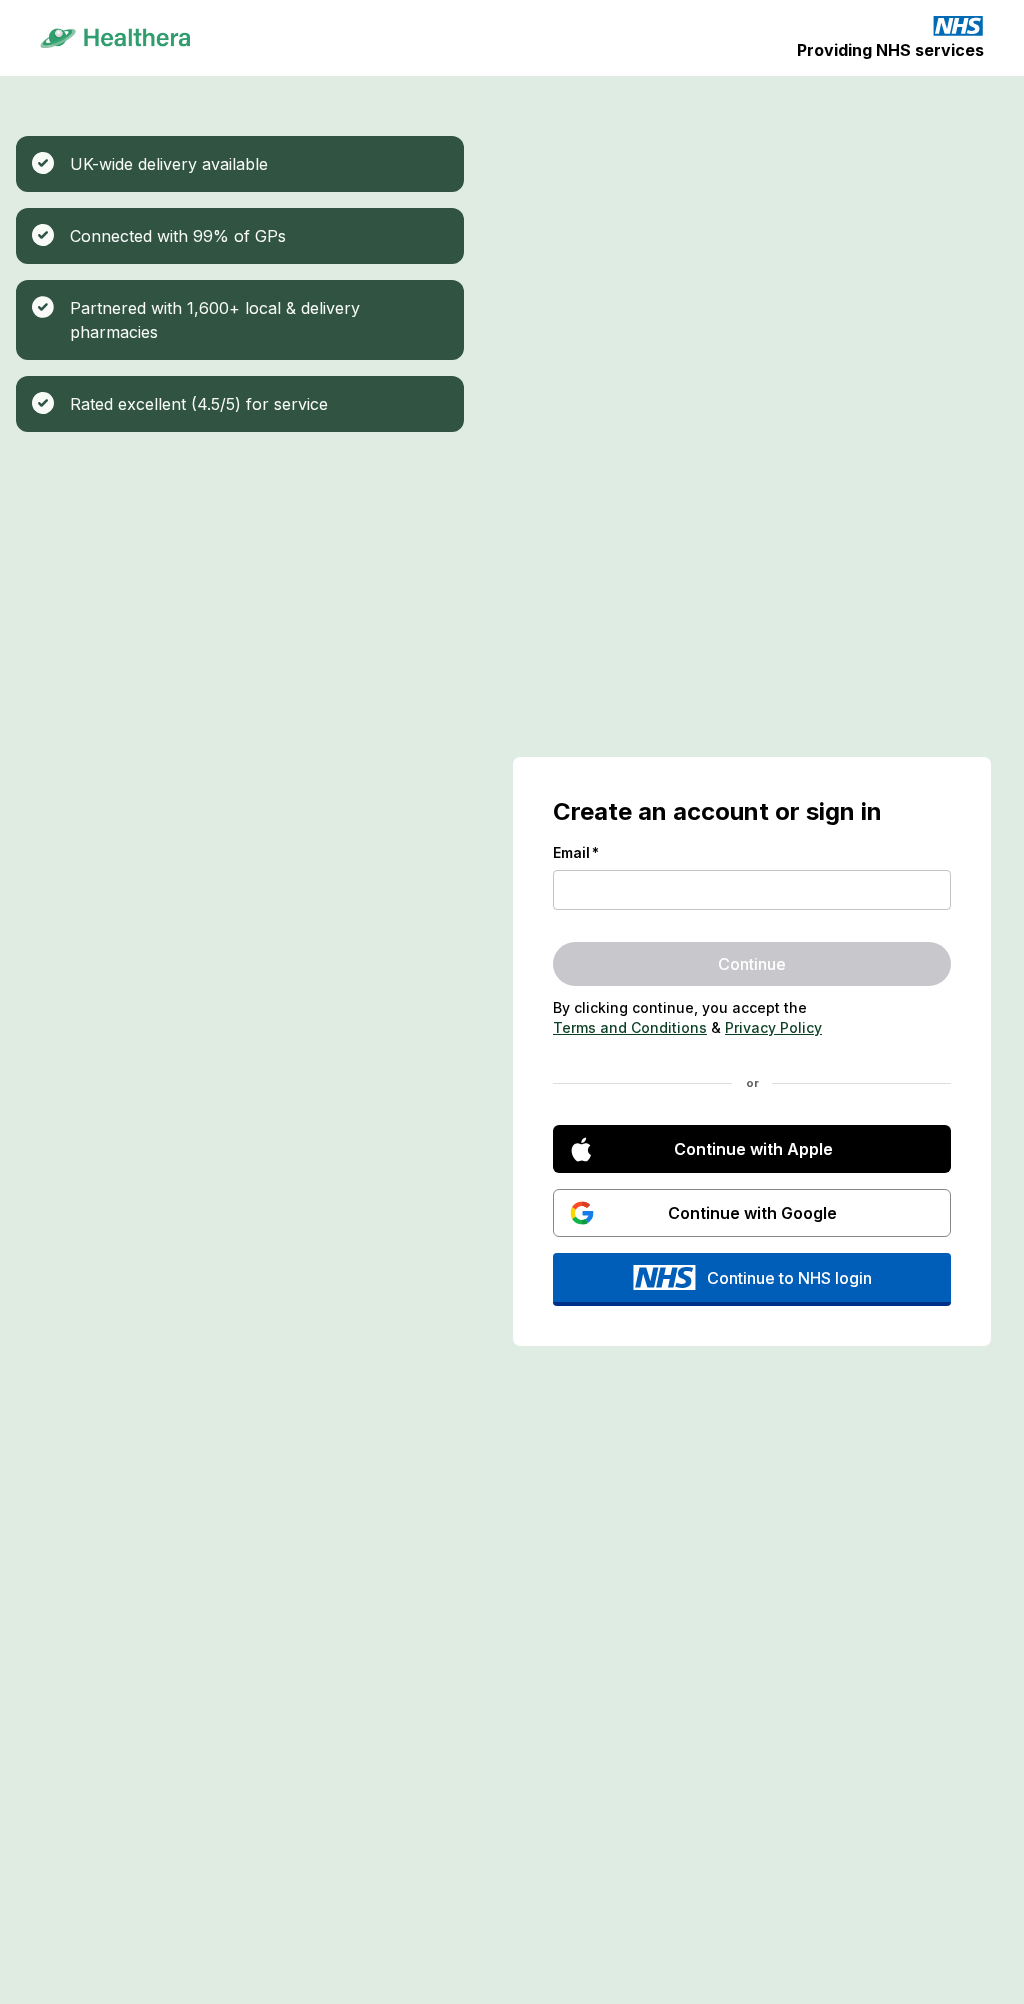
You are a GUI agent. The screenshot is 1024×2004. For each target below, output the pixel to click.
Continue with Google (752, 1213)
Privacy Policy (773, 1027)
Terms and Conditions (630, 1027)
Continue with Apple (753, 1149)
